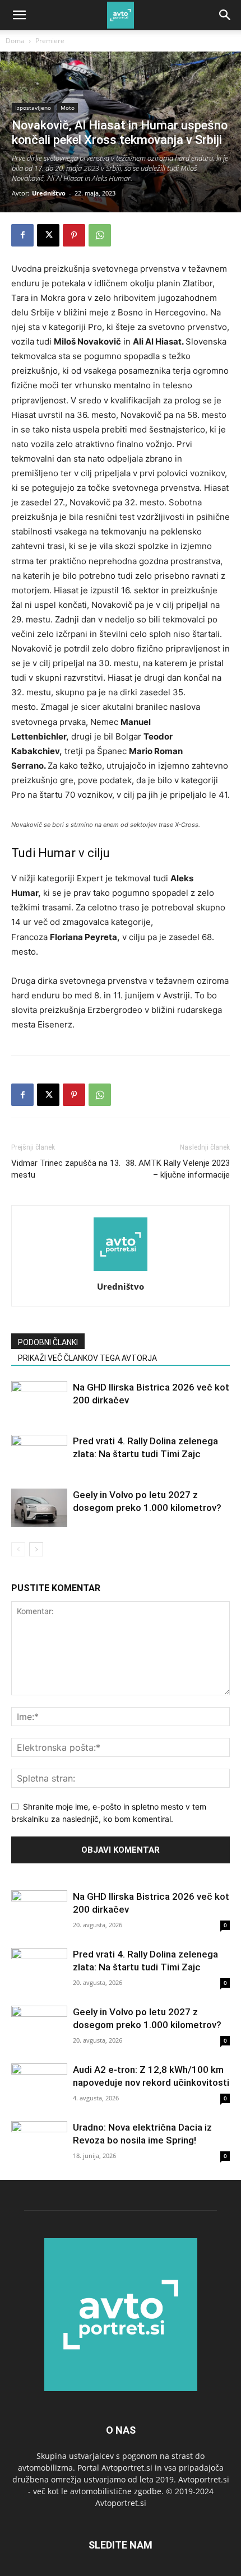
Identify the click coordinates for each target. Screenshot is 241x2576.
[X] (48, 235)
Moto (68, 108)
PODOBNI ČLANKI (48, 1342)
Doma (15, 41)
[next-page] (36, 1549)
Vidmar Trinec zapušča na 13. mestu (66, 1169)
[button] (19, 15)
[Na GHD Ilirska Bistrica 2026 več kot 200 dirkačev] (39, 1400)
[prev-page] (18, 1549)
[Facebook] (22, 235)
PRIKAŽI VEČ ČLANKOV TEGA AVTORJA (87, 1358)
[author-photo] (121, 1271)
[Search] (225, 15)
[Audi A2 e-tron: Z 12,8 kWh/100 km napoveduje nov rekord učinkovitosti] (39, 2084)
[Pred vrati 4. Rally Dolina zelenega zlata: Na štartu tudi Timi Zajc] (39, 1454)
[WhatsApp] (100, 235)
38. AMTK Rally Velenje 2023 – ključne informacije (178, 1169)
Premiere (50, 41)
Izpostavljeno (33, 108)
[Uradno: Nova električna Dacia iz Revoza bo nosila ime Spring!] (39, 2142)
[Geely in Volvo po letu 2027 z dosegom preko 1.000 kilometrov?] (39, 1508)
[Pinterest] (74, 235)
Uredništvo (49, 193)
